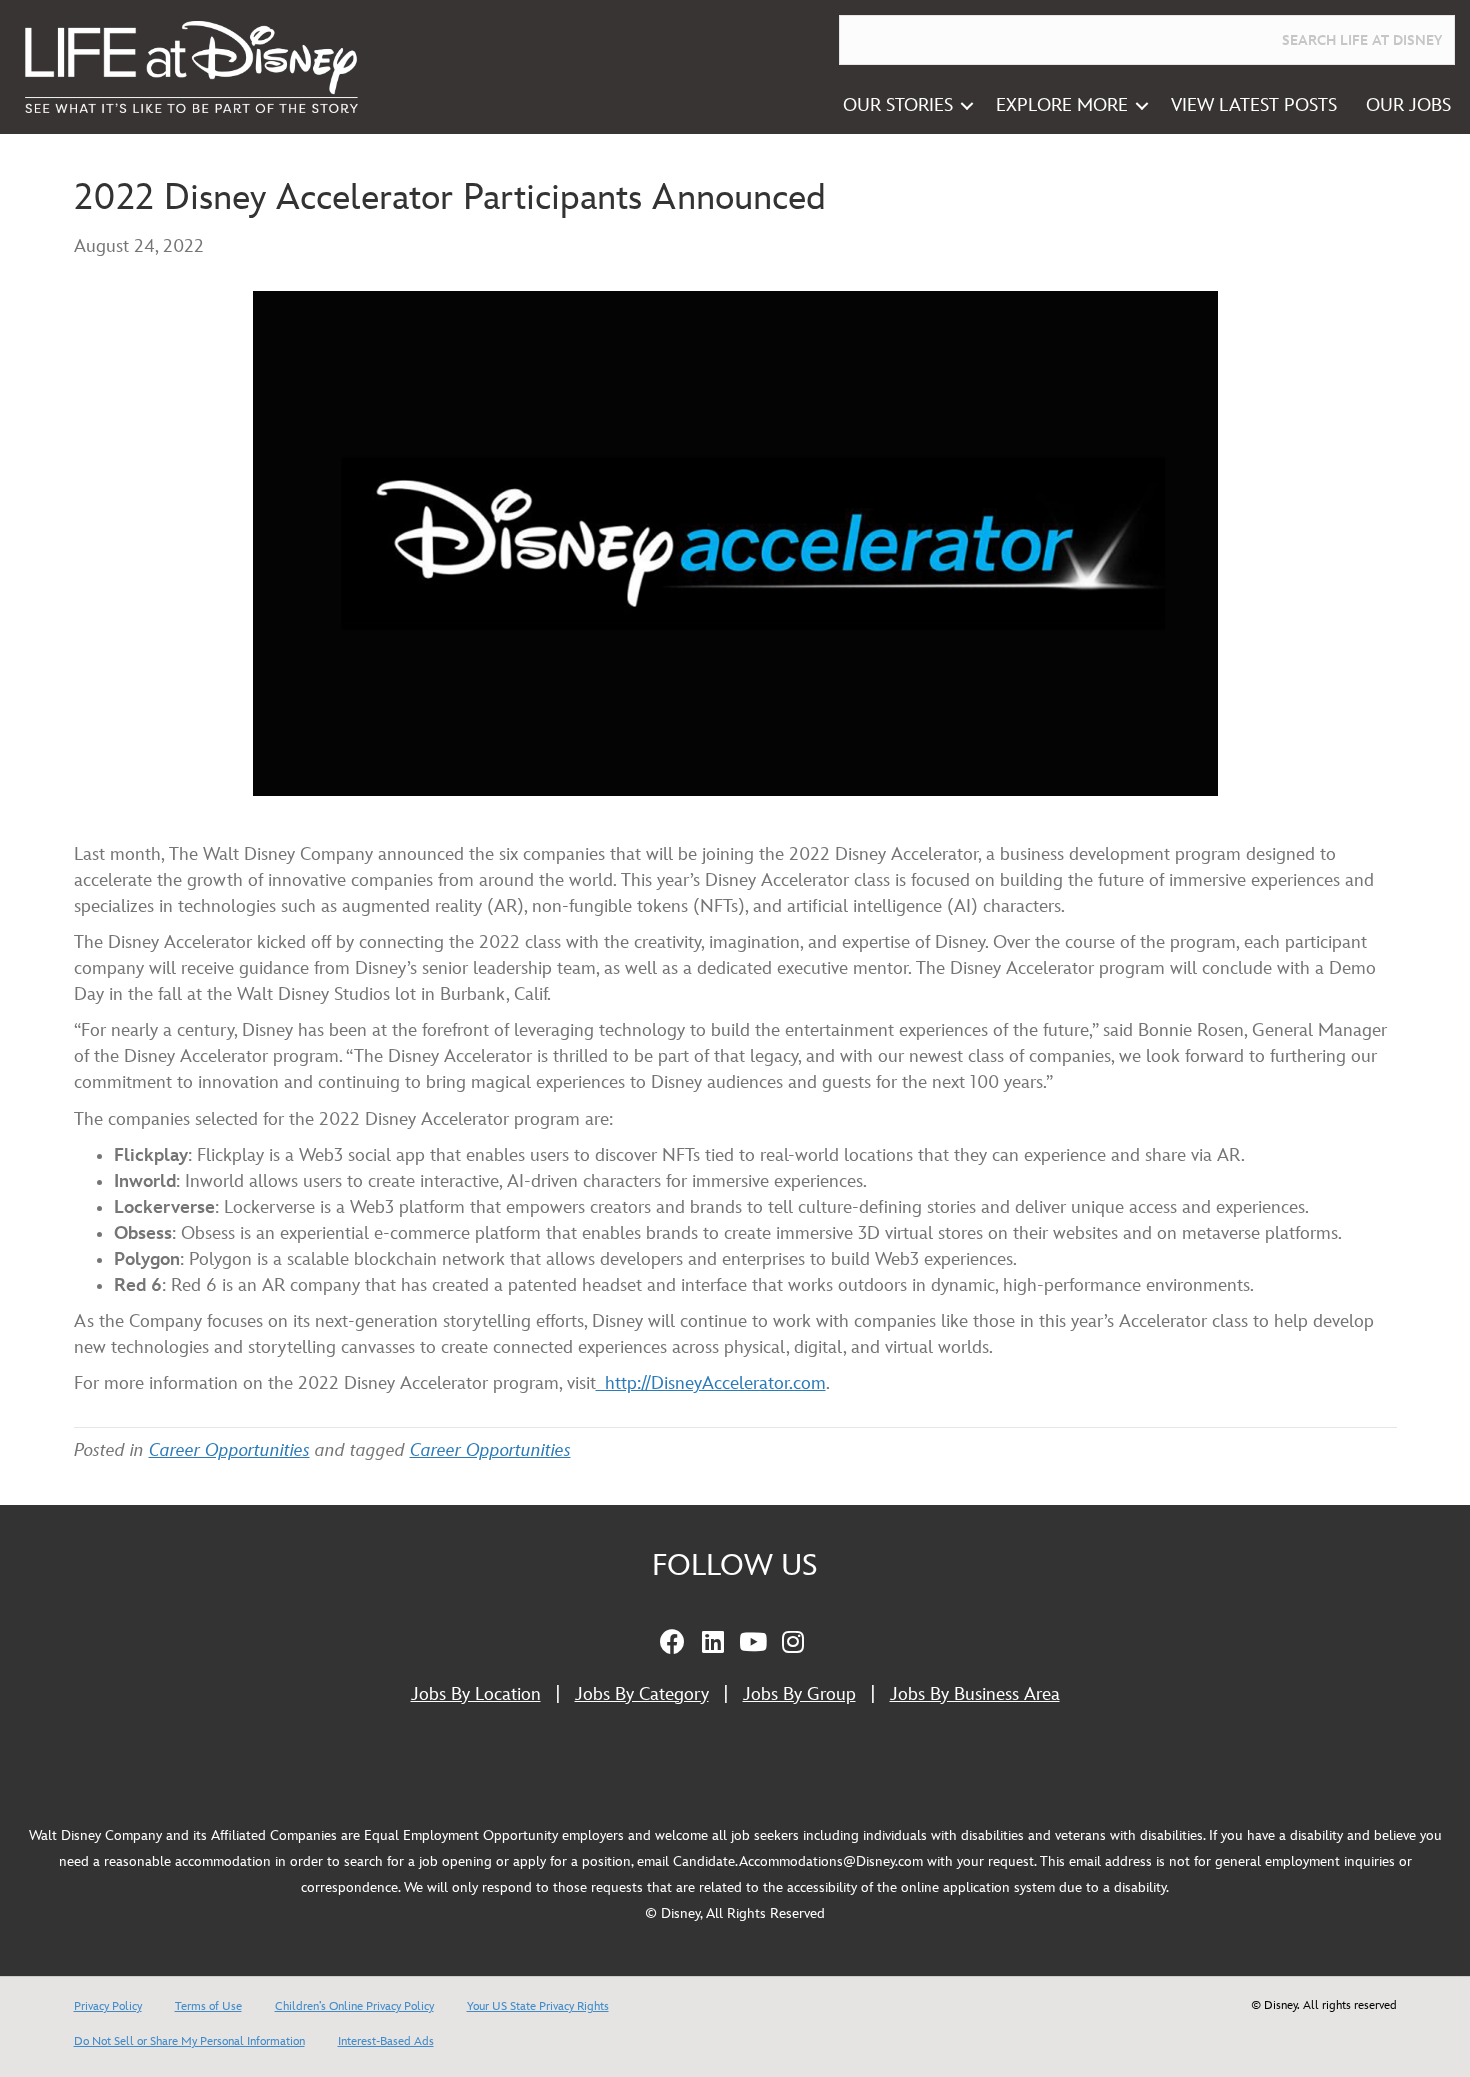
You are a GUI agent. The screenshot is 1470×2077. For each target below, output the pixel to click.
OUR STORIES (898, 105)
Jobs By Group (799, 1694)
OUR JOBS (1408, 105)
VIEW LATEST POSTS (1254, 105)
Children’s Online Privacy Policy (354, 2006)
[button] (967, 106)
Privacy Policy (108, 2006)
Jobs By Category (642, 1694)
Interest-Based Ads (386, 2041)
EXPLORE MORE (1062, 105)
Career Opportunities (229, 1450)
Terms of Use (208, 2006)
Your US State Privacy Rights (538, 2006)
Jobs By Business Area (975, 1694)
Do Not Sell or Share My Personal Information (189, 2041)
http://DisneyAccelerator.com (711, 1383)
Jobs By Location (476, 1694)
